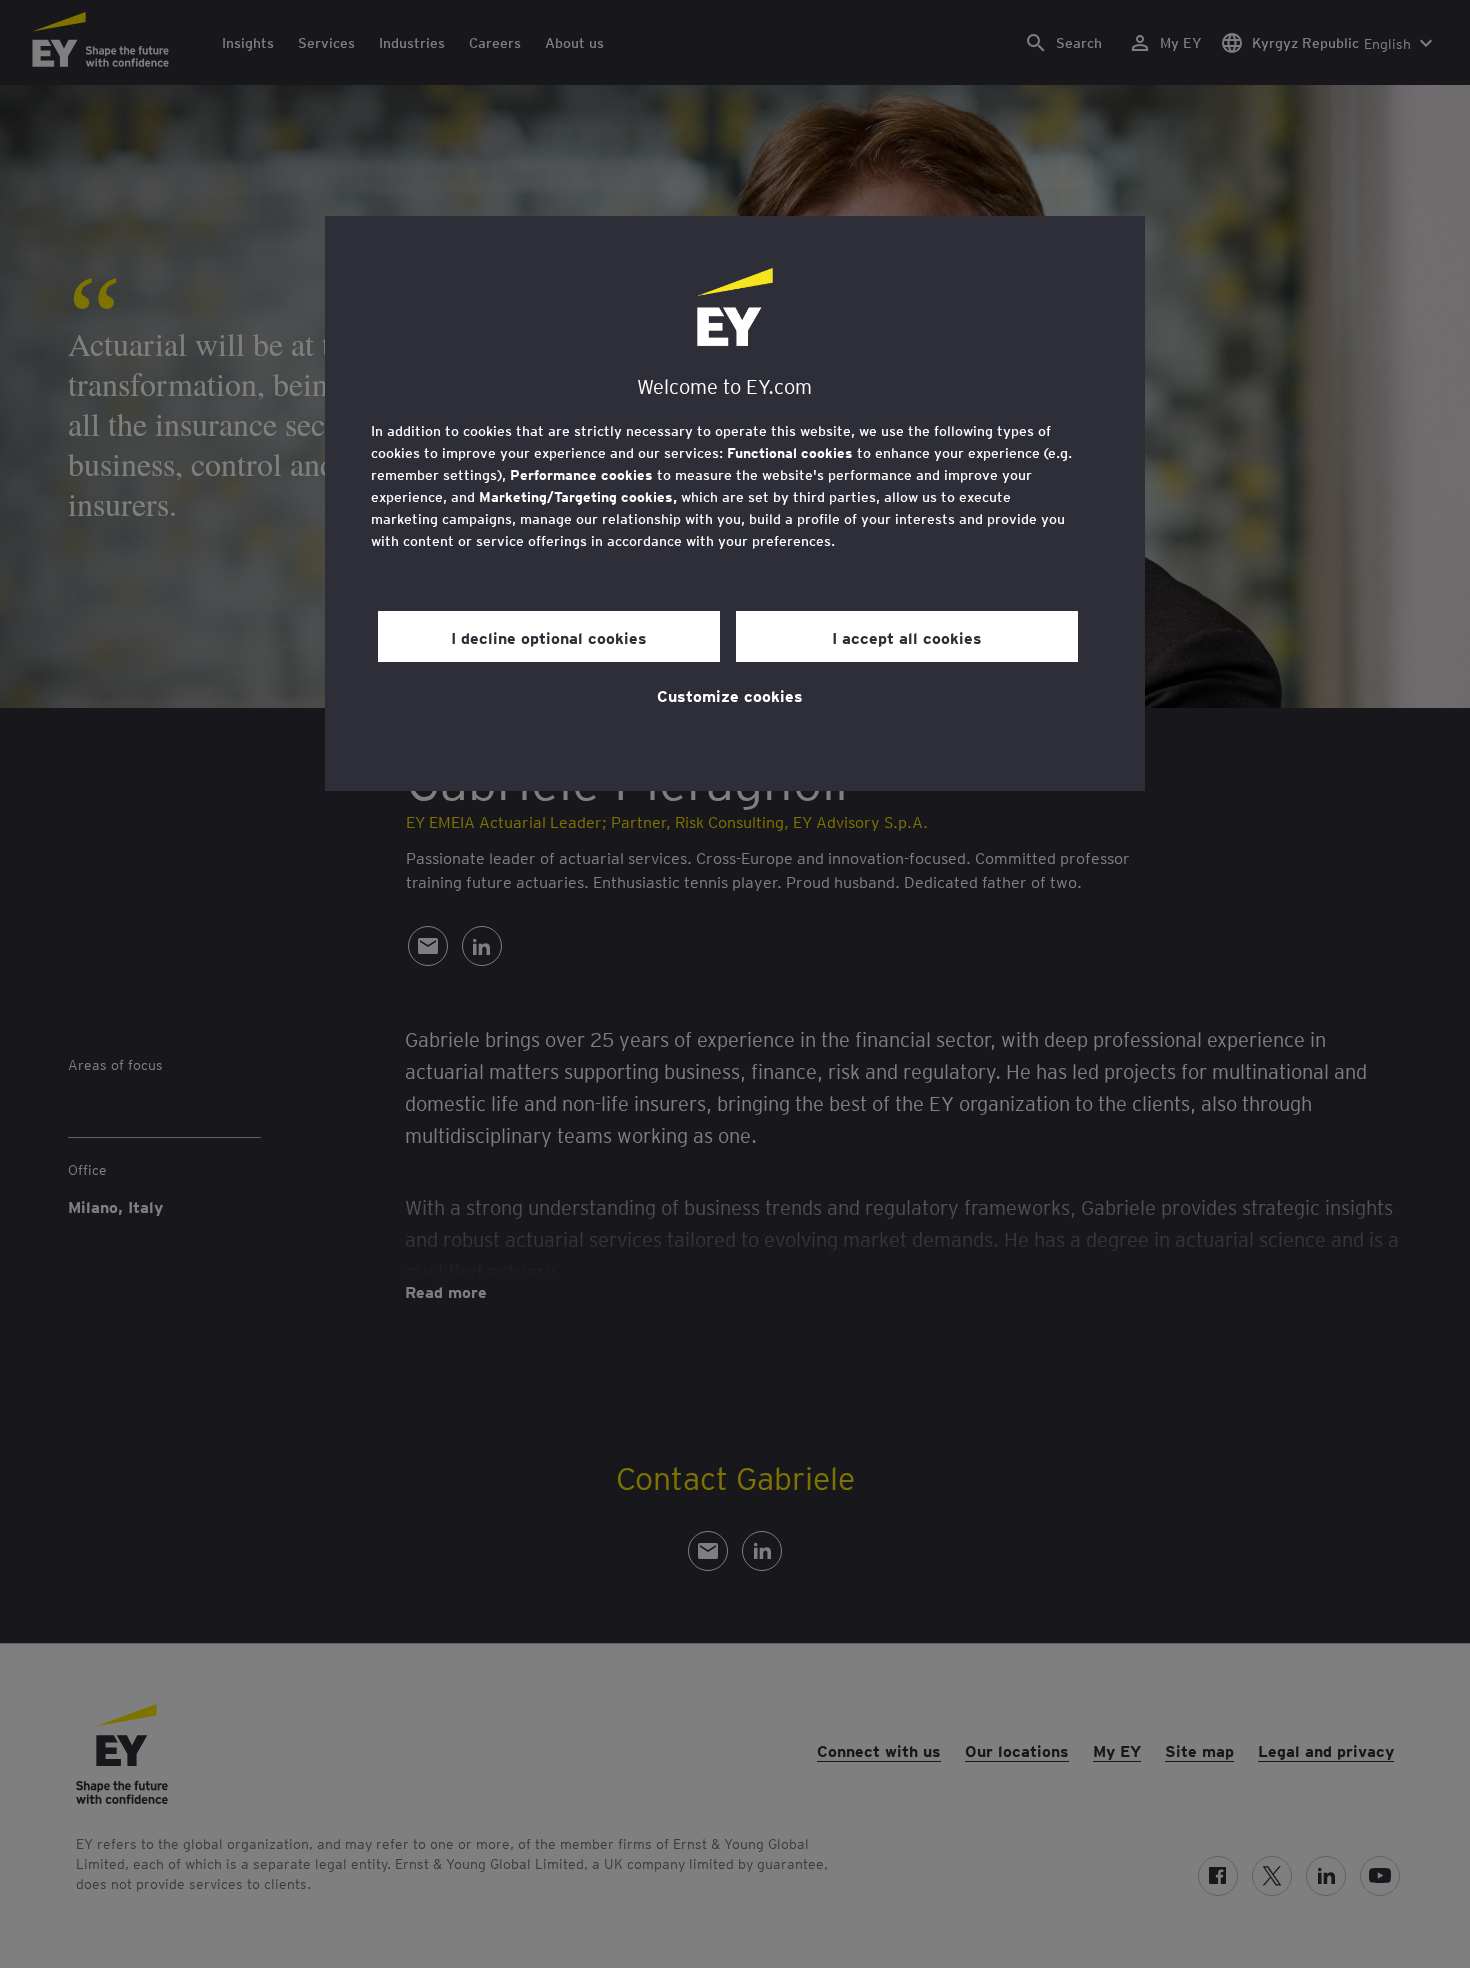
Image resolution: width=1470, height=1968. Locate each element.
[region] (735, 503)
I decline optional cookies (549, 637)
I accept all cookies (907, 637)
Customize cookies (730, 695)
